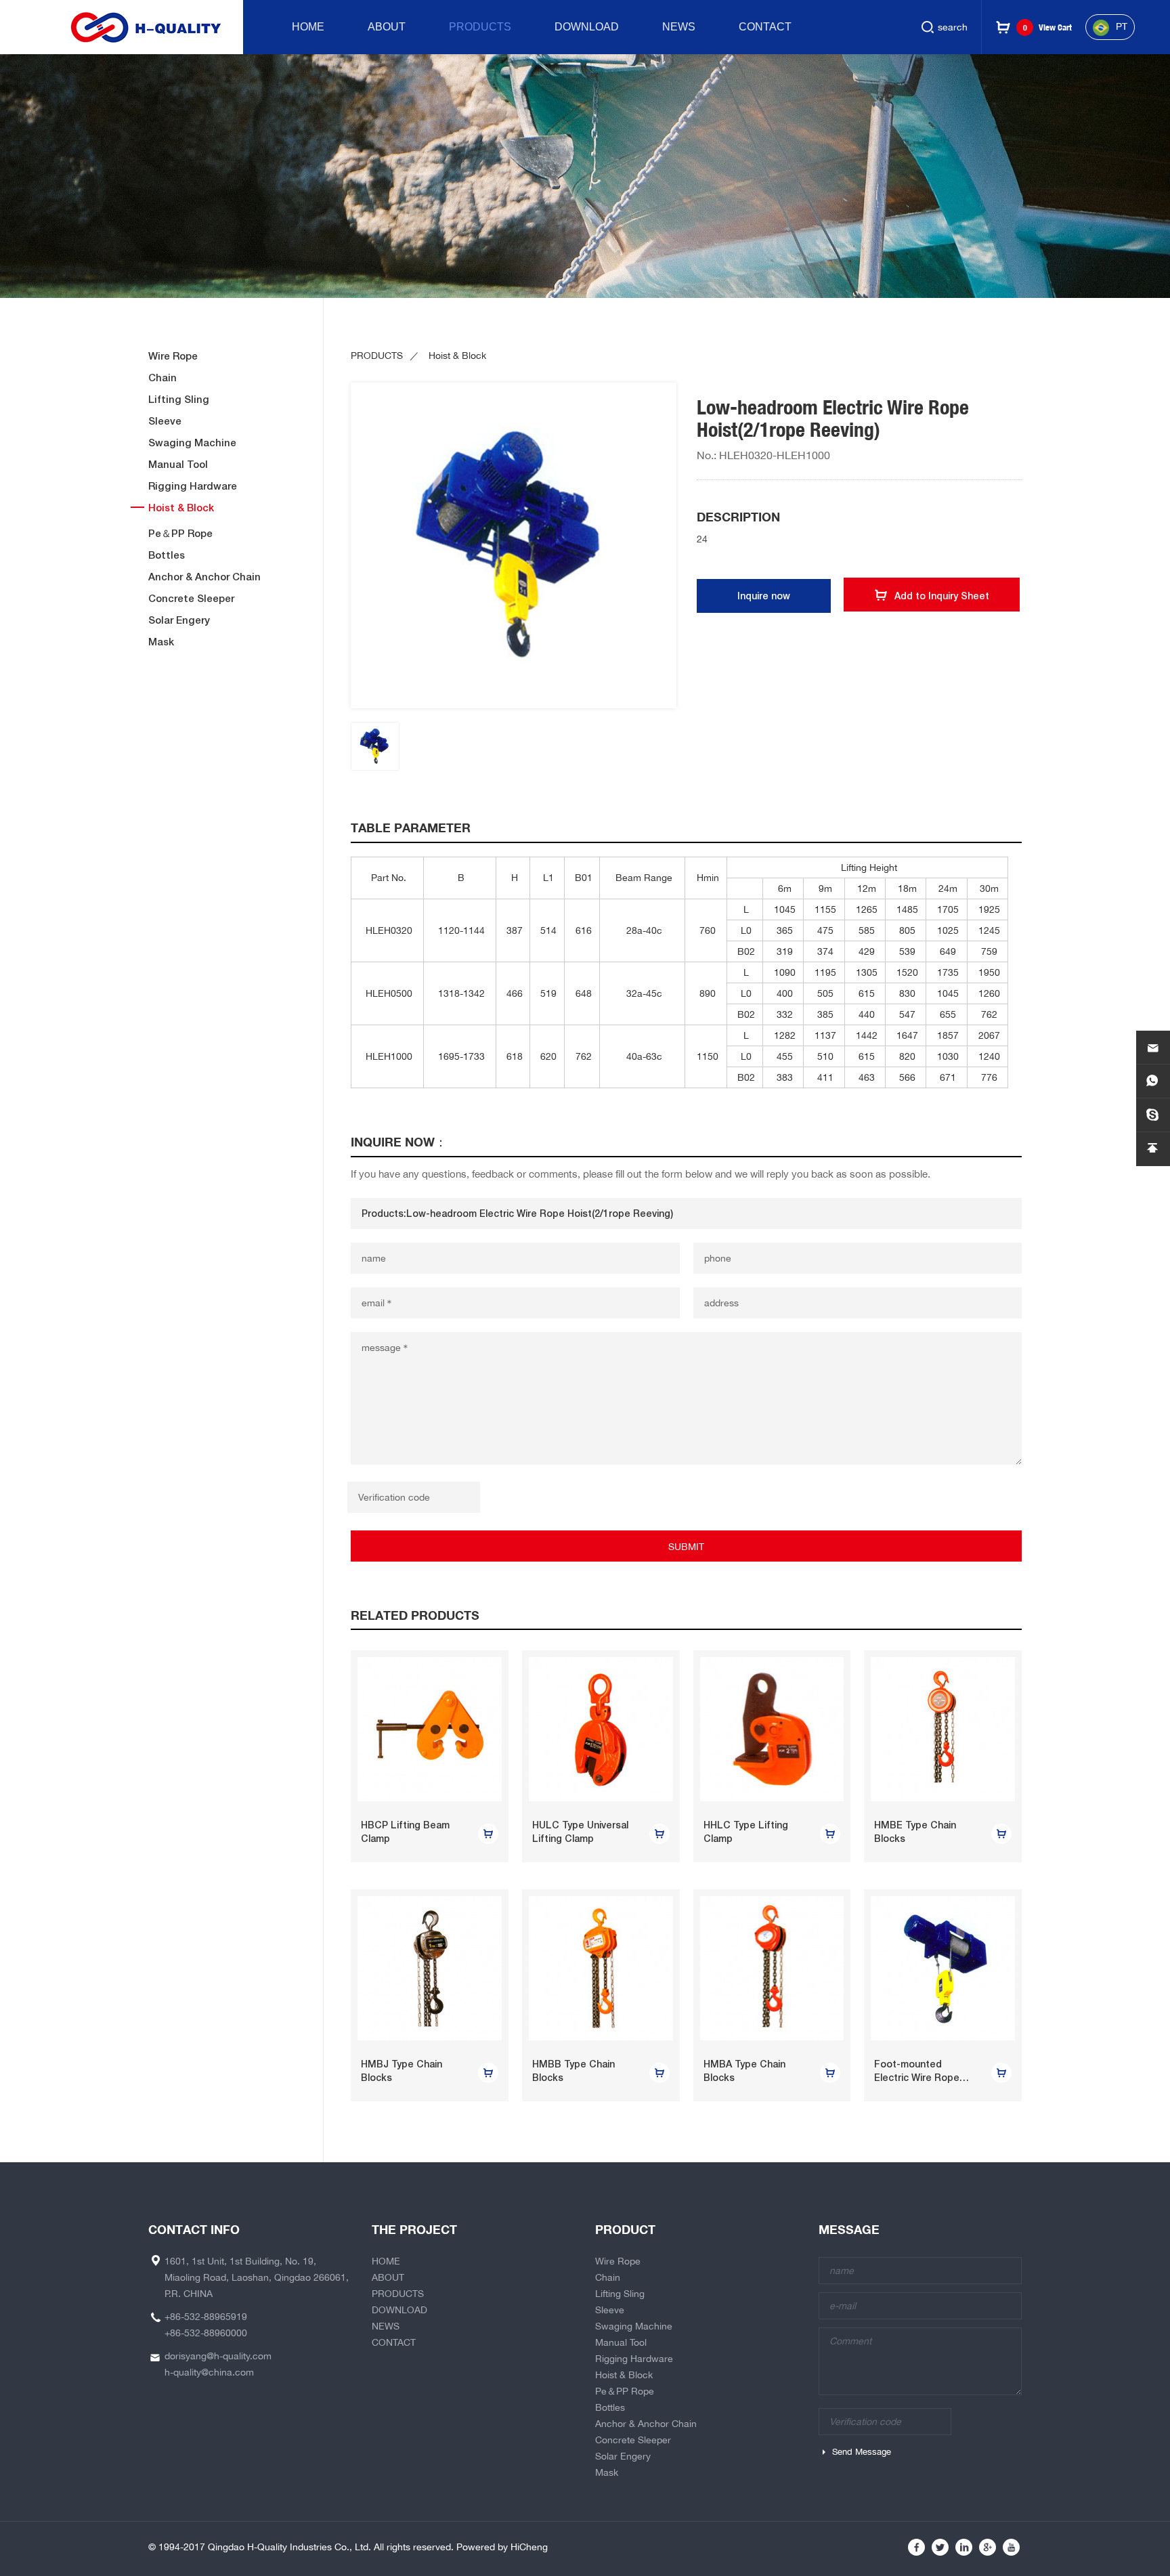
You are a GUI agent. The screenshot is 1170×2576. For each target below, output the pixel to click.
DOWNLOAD (587, 27)
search (953, 27)
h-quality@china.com (209, 2372)
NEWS (679, 27)
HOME (308, 27)
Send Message (862, 2452)
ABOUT (387, 27)
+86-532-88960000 (206, 2333)
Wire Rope (173, 356)
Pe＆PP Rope (180, 533)
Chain (162, 378)
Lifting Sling (179, 399)
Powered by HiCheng (502, 2547)
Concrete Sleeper (191, 598)
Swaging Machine (192, 443)
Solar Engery (179, 620)
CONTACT (765, 27)
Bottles (167, 555)
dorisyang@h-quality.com (218, 2356)
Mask (161, 642)
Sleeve (165, 421)
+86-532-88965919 (206, 2317)
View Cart (1047, 27)
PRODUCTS (480, 27)
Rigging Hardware (193, 486)
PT (1122, 26)
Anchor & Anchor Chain (204, 577)
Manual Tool (178, 464)
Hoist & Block (181, 508)
